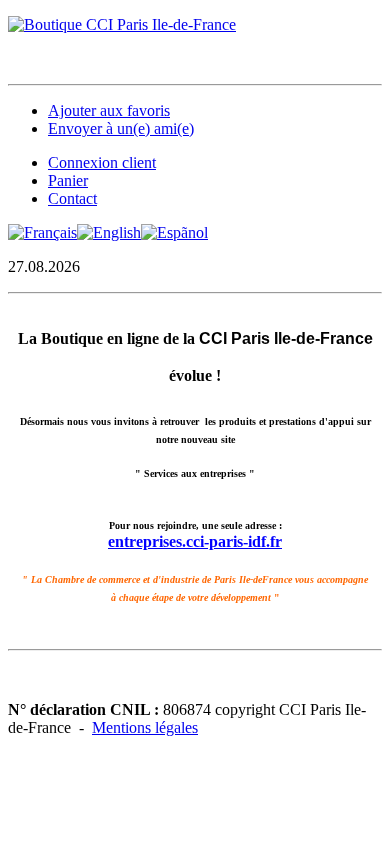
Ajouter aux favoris (109, 110)
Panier (68, 180)
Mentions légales (145, 727)
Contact (72, 198)
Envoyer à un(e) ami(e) (121, 128)
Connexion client (102, 162)
